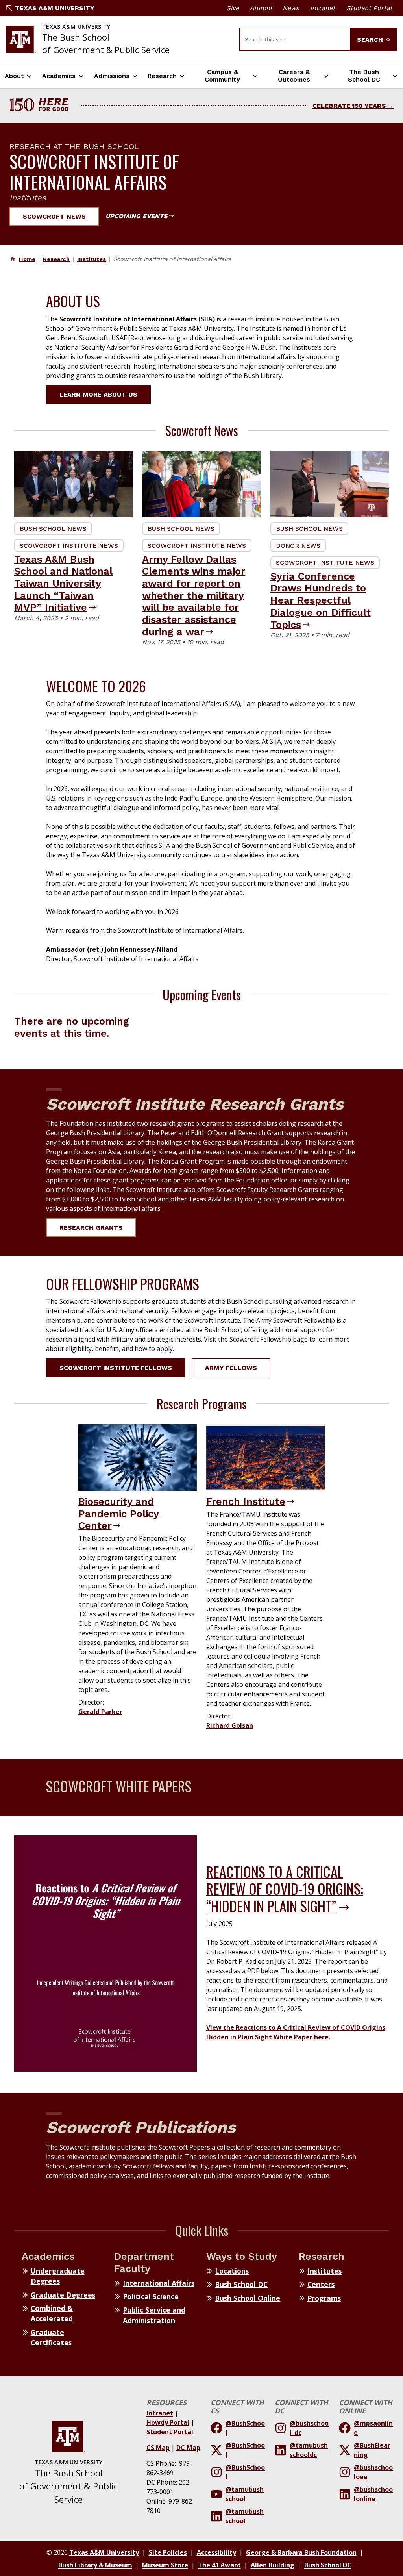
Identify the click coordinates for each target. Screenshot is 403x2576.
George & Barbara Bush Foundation (301, 2552)
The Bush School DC (364, 76)
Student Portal (369, 8)
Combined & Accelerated (52, 2313)
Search (371, 40)
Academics (59, 76)
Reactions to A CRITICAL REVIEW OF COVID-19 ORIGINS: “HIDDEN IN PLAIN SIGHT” (285, 1888)
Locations (232, 2271)
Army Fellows (231, 1368)
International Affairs (159, 2283)
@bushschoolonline (373, 2494)
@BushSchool (245, 2428)
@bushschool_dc (309, 2428)
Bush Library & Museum (95, 2565)
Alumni (261, 8)
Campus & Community (222, 76)
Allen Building (273, 2565)
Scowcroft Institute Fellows (116, 1368)
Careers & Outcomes (294, 76)
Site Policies (168, 2552)
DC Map (188, 2448)
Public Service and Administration (154, 2315)
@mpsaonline (373, 2428)
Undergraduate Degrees (58, 2276)
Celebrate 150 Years (349, 106)
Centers (321, 2284)
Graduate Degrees (63, 2295)
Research (162, 76)
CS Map (158, 2448)
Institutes (92, 259)
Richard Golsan (230, 1725)
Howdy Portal (168, 2422)
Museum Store (165, 2565)
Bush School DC (241, 2284)
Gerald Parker (100, 1712)
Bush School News (53, 529)
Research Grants (91, 1228)
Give (232, 8)
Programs (324, 2298)
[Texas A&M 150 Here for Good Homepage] (42, 106)
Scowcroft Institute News (69, 546)
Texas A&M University (55, 8)
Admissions (112, 76)
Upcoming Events (136, 216)
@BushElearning (372, 2450)
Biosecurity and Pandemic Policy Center (119, 1513)
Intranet (323, 8)
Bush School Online (248, 2298)
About (14, 76)
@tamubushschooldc (309, 2450)
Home (27, 259)
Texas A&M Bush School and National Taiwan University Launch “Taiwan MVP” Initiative (63, 583)
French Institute (246, 1501)
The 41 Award (219, 2565)
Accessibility (216, 2552)
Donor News (298, 546)
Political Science (151, 2296)
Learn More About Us (98, 394)
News (291, 8)
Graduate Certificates (51, 2337)
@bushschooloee (373, 2472)
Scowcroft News (54, 216)
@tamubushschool (245, 2494)
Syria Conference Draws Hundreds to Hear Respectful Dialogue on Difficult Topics (321, 600)
